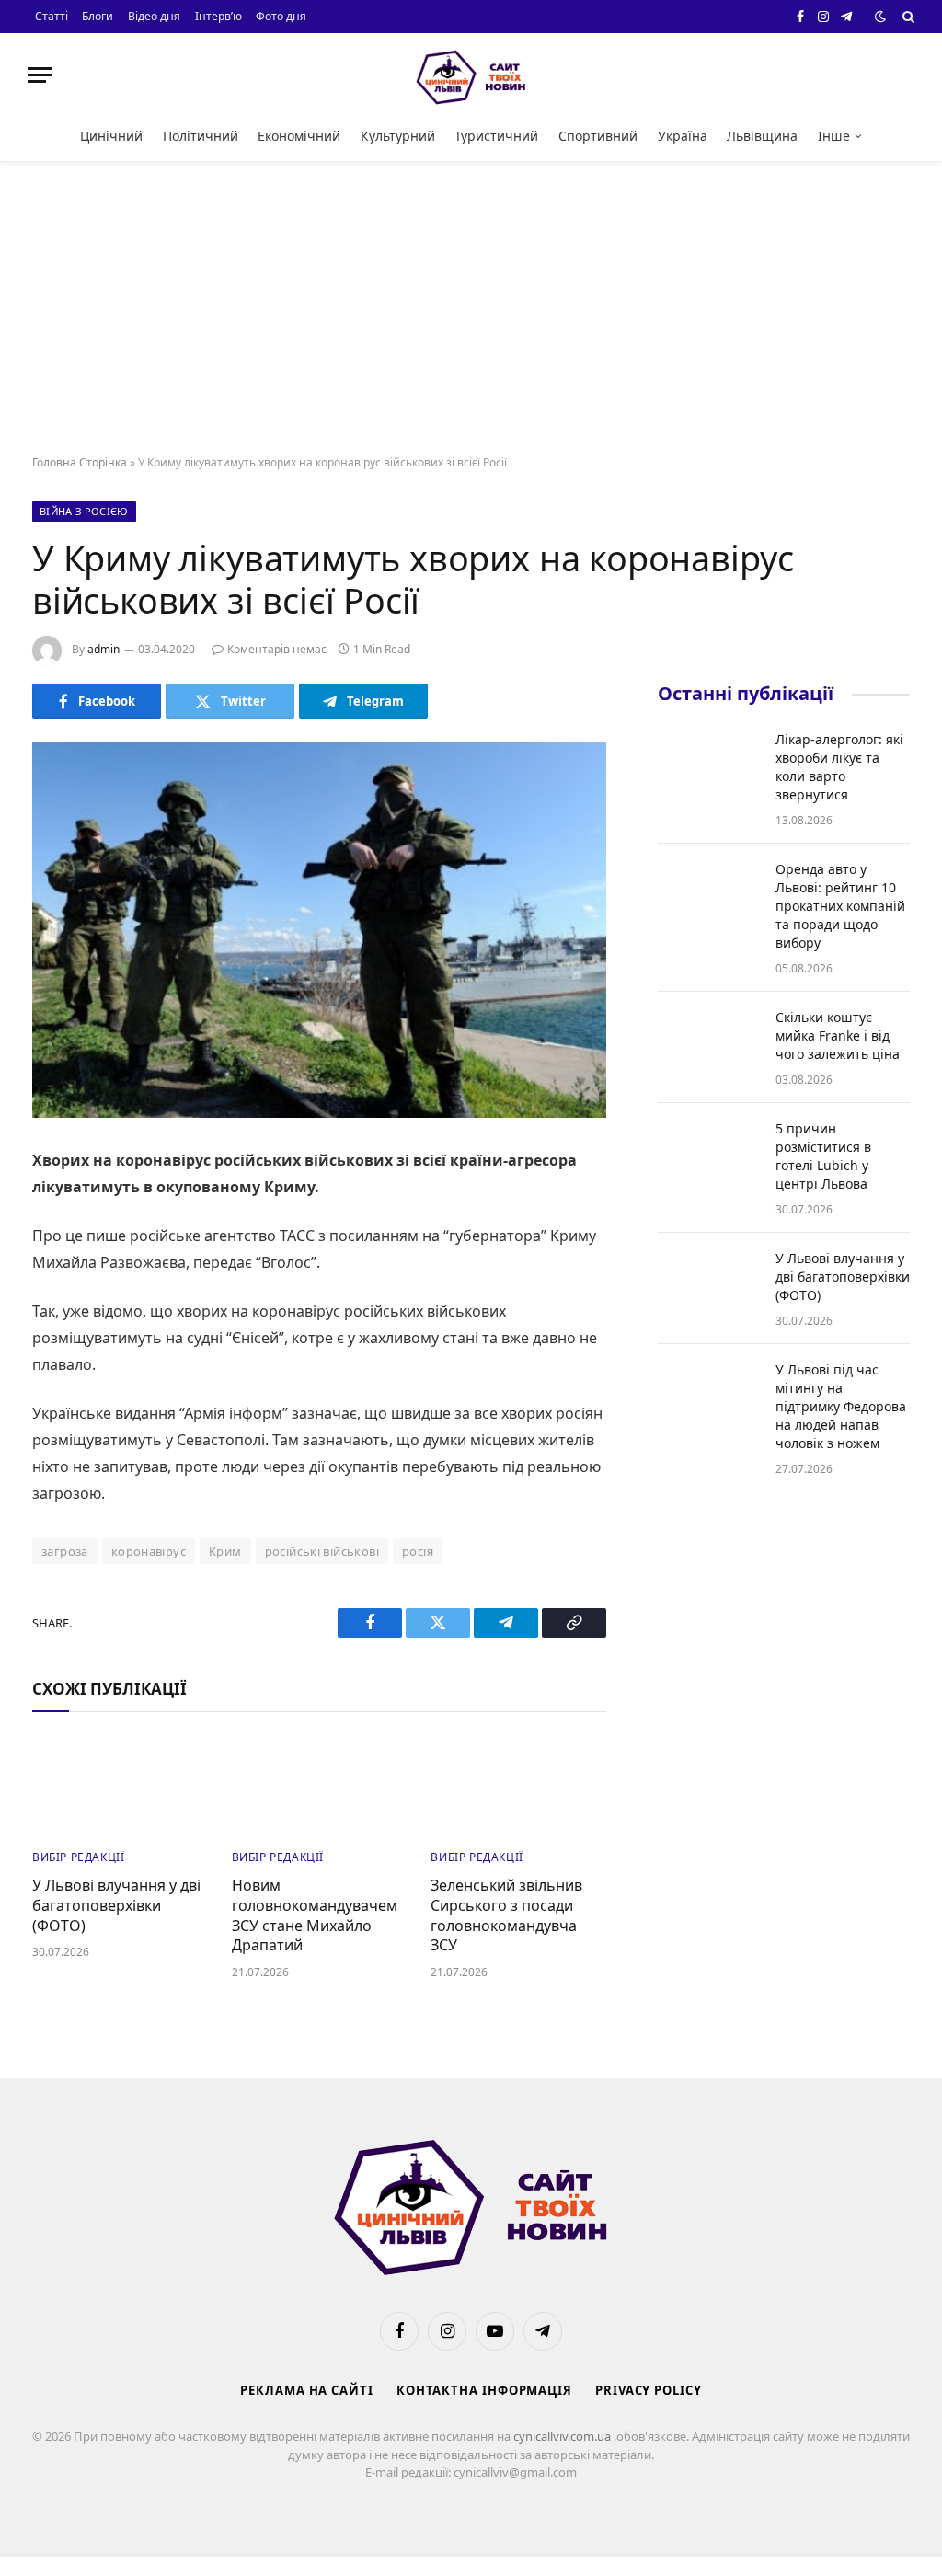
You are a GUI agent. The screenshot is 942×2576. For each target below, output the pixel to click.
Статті (52, 16)
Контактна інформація (484, 2390)
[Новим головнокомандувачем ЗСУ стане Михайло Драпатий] (320, 1785)
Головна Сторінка (80, 462)
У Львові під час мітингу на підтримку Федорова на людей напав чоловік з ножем (841, 1406)
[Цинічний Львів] (471, 75)
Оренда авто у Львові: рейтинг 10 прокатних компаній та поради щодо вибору (840, 906)
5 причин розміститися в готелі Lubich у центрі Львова (823, 1156)
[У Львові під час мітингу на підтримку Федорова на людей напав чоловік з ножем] (708, 1394)
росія (418, 1551)
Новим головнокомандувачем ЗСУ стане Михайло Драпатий (315, 1915)
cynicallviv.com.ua (563, 2436)
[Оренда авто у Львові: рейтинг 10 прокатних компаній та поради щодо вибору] (708, 893)
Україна (683, 136)
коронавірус (149, 1551)
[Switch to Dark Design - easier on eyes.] (880, 17)
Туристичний (496, 136)
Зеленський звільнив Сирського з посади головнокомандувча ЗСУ (506, 1915)
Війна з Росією (84, 511)
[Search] (907, 17)
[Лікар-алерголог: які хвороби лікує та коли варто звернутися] (708, 764)
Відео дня (154, 16)
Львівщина (762, 136)
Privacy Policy (649, 2390)
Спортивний (598, 136)
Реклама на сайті (307, 2390)
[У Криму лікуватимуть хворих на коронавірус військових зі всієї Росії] (319, 930)
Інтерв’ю (218, 16)
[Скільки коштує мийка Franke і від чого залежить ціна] (708, 1041)
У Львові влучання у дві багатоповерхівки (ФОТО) (116, 1906)
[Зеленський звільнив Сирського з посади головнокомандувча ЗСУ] (518, 1785)
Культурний (398, 136)
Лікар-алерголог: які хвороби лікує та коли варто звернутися (839, 767)
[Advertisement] (471, 309)
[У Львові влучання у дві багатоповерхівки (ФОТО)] (120, 1785)
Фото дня (281, 16)
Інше (834, 136)
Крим (225, 1551)
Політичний (201, 136)
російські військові (322, 1551)
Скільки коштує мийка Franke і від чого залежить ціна (838, 1035)
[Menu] (40, 75)
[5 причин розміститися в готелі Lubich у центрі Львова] (708, 1153)
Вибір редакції (78, 1857)
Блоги (98, 16)
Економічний (299, 136)
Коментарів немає (277, 649)
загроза (65, 1551)
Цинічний (111, 136)
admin (103, 649)
